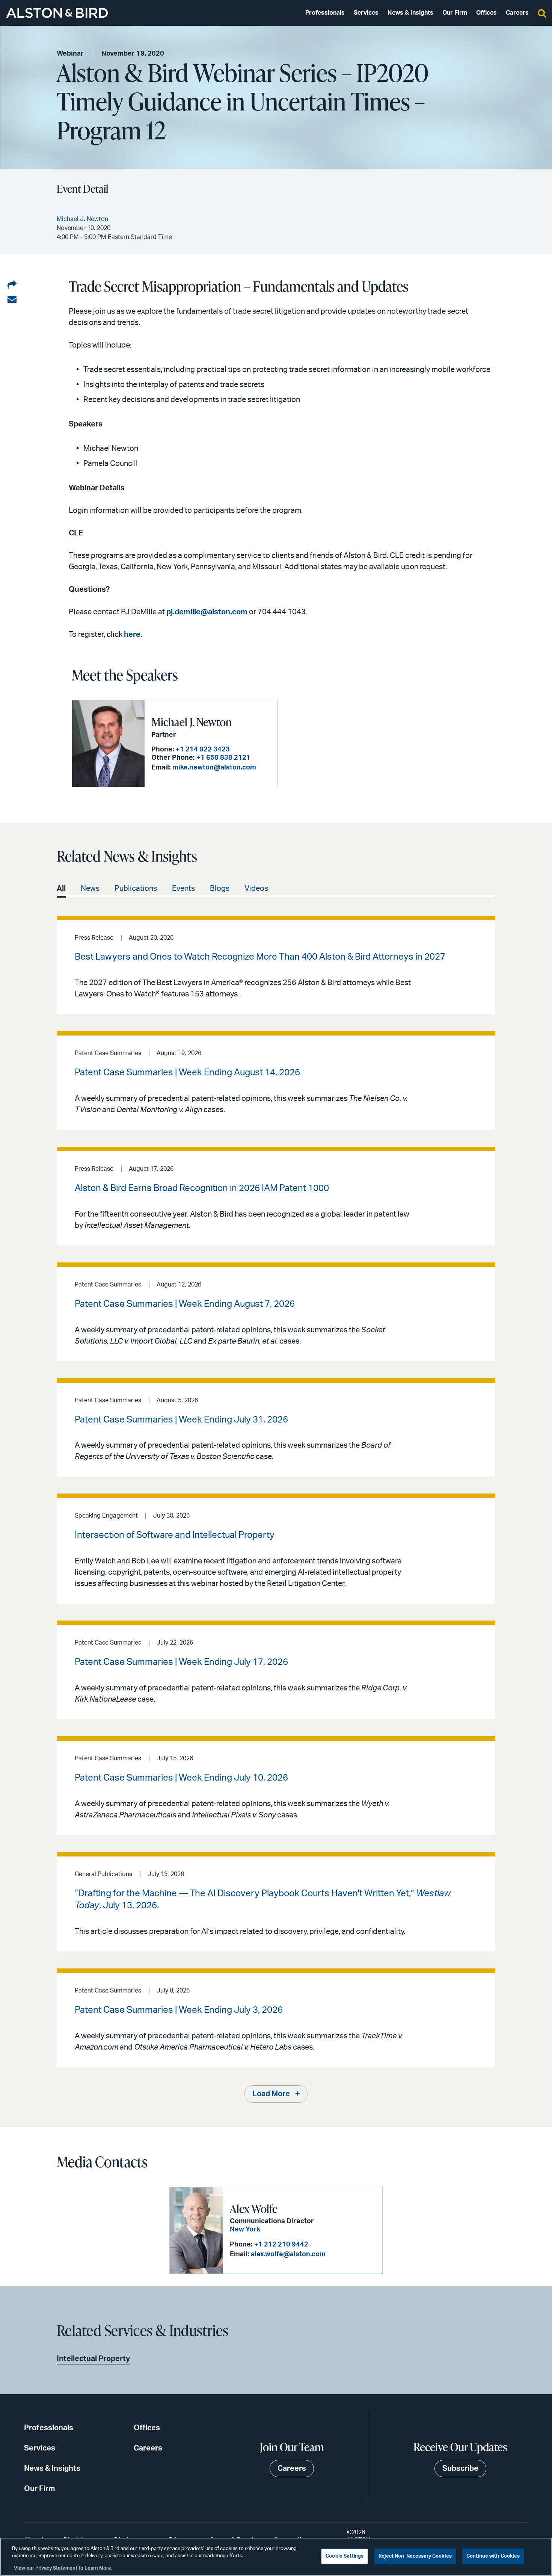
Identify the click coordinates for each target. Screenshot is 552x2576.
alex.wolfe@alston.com (288, 2254)
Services (366, 13)
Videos (256, 889)
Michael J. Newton (192, 722)
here (132, 635)
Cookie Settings (345, 2556)
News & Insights (410, 13)
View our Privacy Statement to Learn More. (63, 2568)
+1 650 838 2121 (223, 758)
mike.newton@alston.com (214, 768)
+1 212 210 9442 (281, 2245)
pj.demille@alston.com (207, 612)
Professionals (325, 13)
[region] (276, 2557)
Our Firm (455, 13)
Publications (136, 889)
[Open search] (542, 13)
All (61, 889)
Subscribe (460, 2469)
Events (183, 889)
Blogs (220, 889)
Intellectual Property (93, 2359)
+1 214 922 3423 (203, 750)
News (90, 889)
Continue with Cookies (493, 2556)
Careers (517, 13)
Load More (271, 2094)
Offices (486, 13)
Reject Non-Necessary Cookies (415, 2556)
